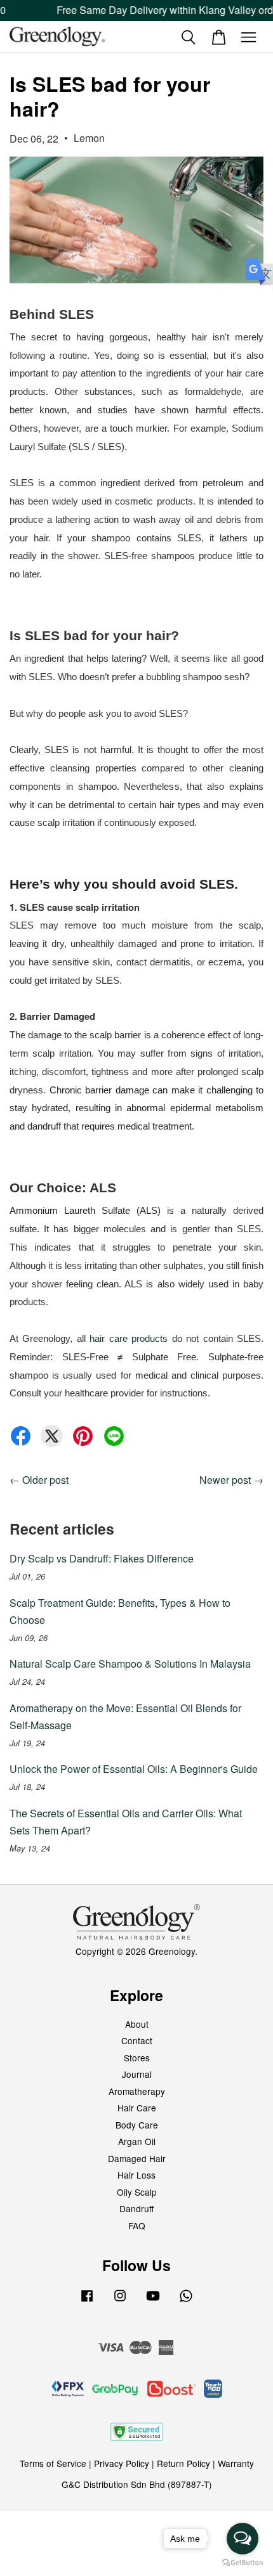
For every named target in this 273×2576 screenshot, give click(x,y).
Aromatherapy (137, 2091)
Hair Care (137, 2108)
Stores (137, 2058)
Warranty (236, 2463)
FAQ (137, 2225)
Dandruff (136, 2208)
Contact (137, 2040)
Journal (137, 2074)
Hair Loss (136, 2175)
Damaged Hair (137, 2158)
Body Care (137, 2125)
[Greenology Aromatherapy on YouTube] (153, 2301)
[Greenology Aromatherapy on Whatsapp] (186, 2301)
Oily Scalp (137, 2192)
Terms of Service (53, 2463)
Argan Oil (137, 2141)
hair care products (129, 1339)
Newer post (225, 1480)
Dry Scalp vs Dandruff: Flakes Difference (102, 1558)
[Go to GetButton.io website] (243, 2563)
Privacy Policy (122, 2463)
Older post (45, 1480)
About (137, 2024)
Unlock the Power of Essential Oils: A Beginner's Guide (134, 1769)
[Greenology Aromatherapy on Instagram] (120, 2301)
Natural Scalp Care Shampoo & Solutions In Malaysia (130, 1664)
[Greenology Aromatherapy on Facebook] (87, 2301)
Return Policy (183, 2463)
